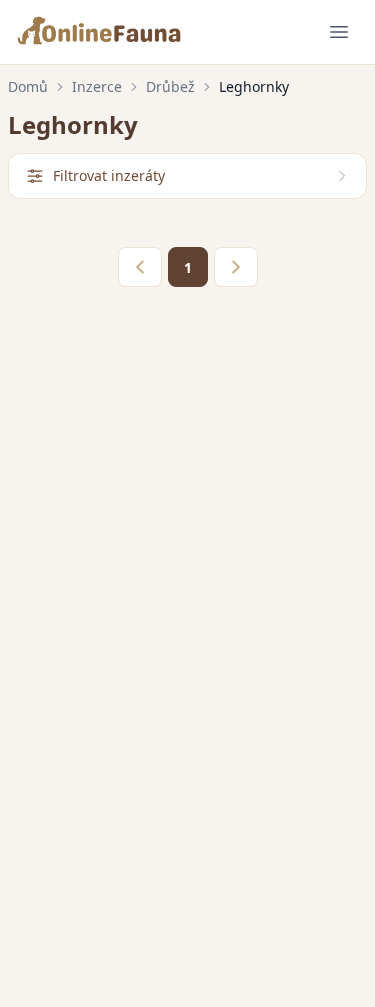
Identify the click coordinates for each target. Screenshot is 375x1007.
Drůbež (170, 86)
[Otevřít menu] (339, 32)
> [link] (236, 267)
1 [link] (188, 267)
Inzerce (97, 86)
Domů (28, 86)
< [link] (140, 267)
